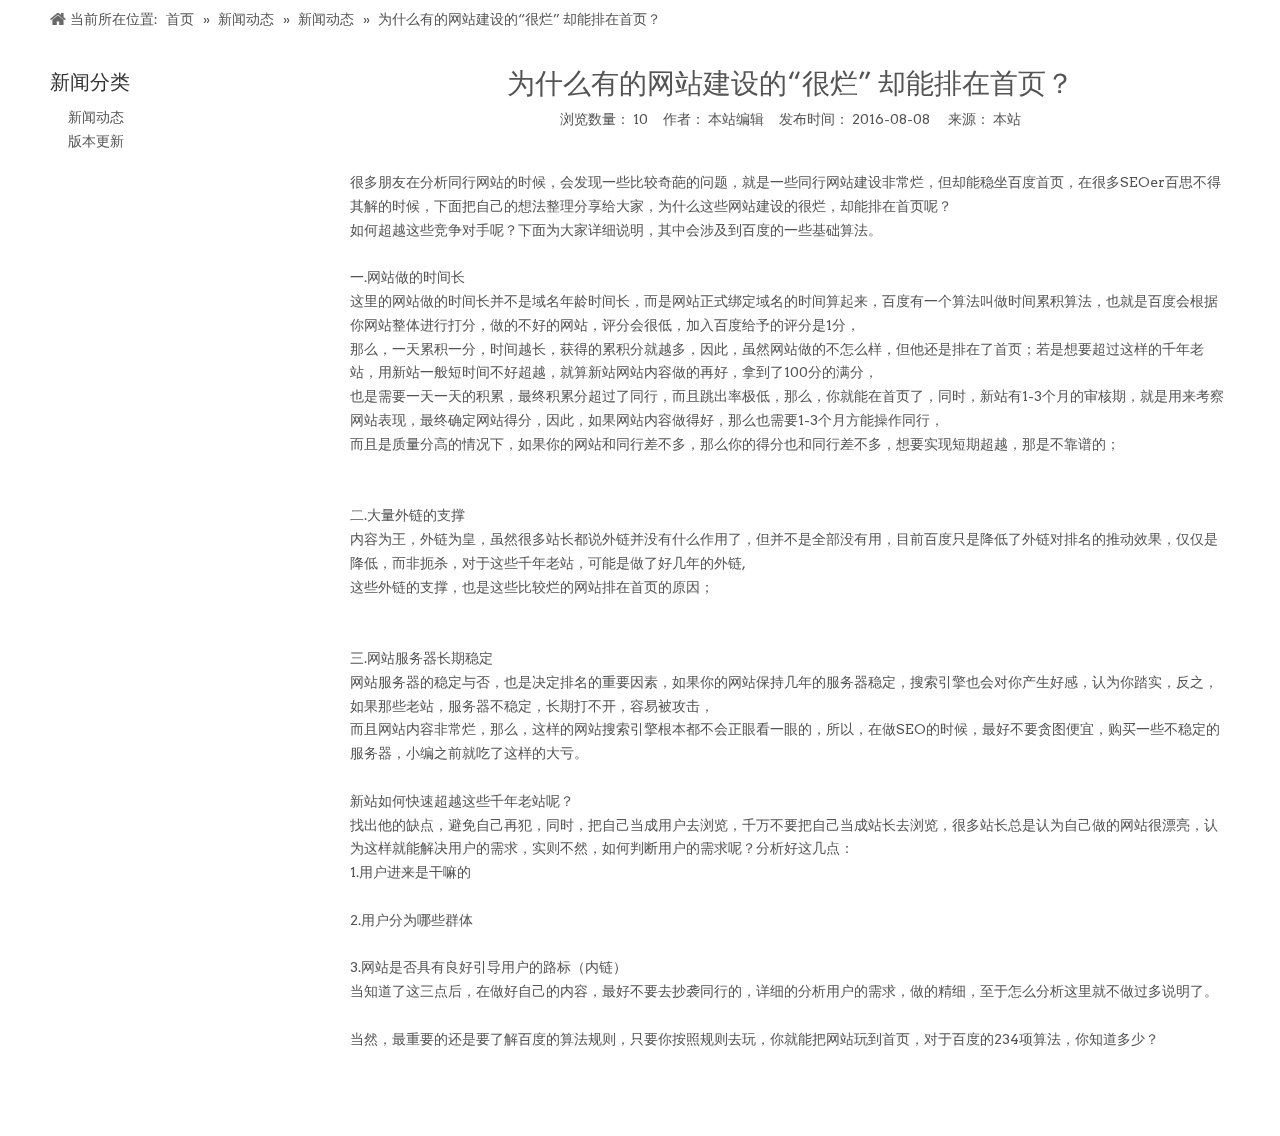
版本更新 (96, 141)
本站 (1007, 119)
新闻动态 (96, 117)
